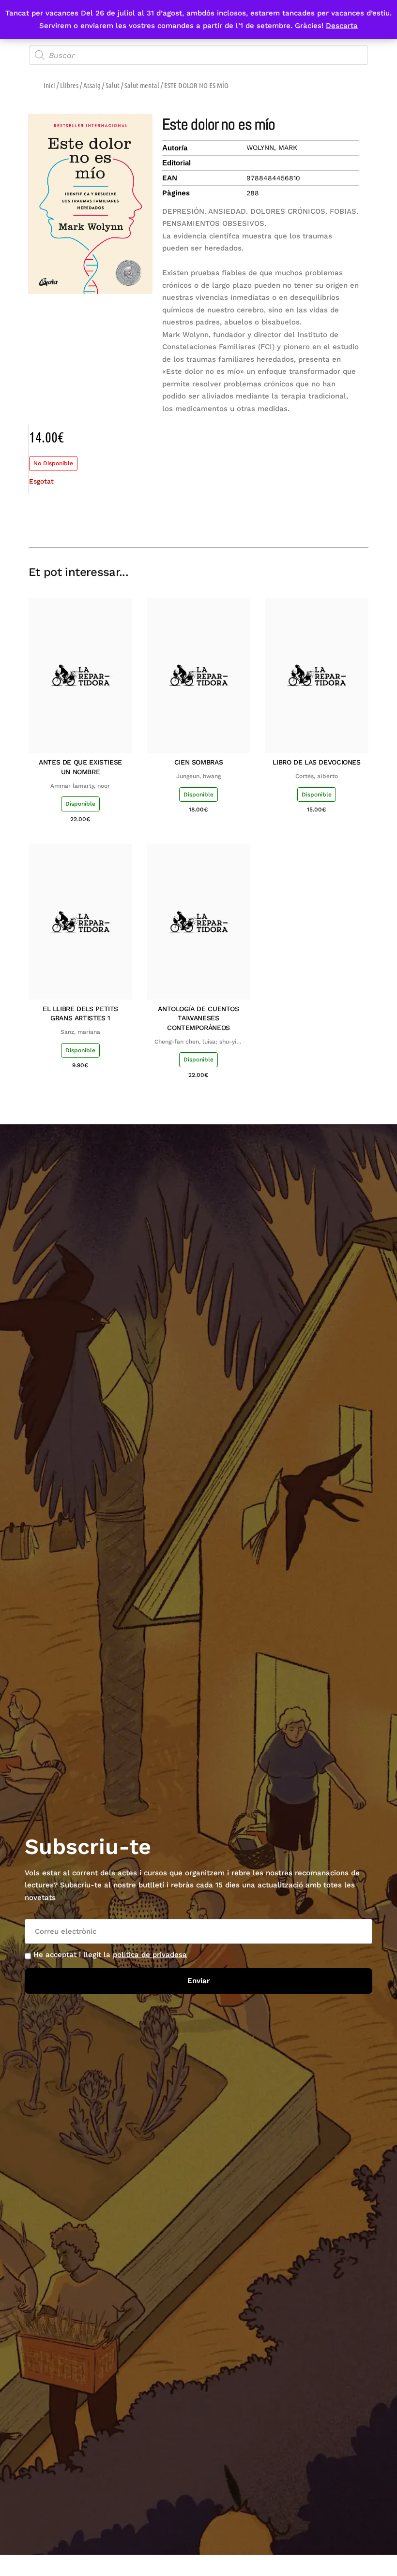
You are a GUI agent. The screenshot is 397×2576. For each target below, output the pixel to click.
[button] (292, 519)
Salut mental (142, 85)
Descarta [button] (342, 26)
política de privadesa (150, 1955)
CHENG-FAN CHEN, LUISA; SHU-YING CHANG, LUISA (198, 1042)
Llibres (69, 85)
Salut (113, 85)
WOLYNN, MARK (272, 147)
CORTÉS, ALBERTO (317, 776)
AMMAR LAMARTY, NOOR (80, 786)
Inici (49, 85)
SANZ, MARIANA (80, 1032)
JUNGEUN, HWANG (198, 776)
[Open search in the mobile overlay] (198, 55)
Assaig (92, 85)
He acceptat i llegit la (110, 1955)
